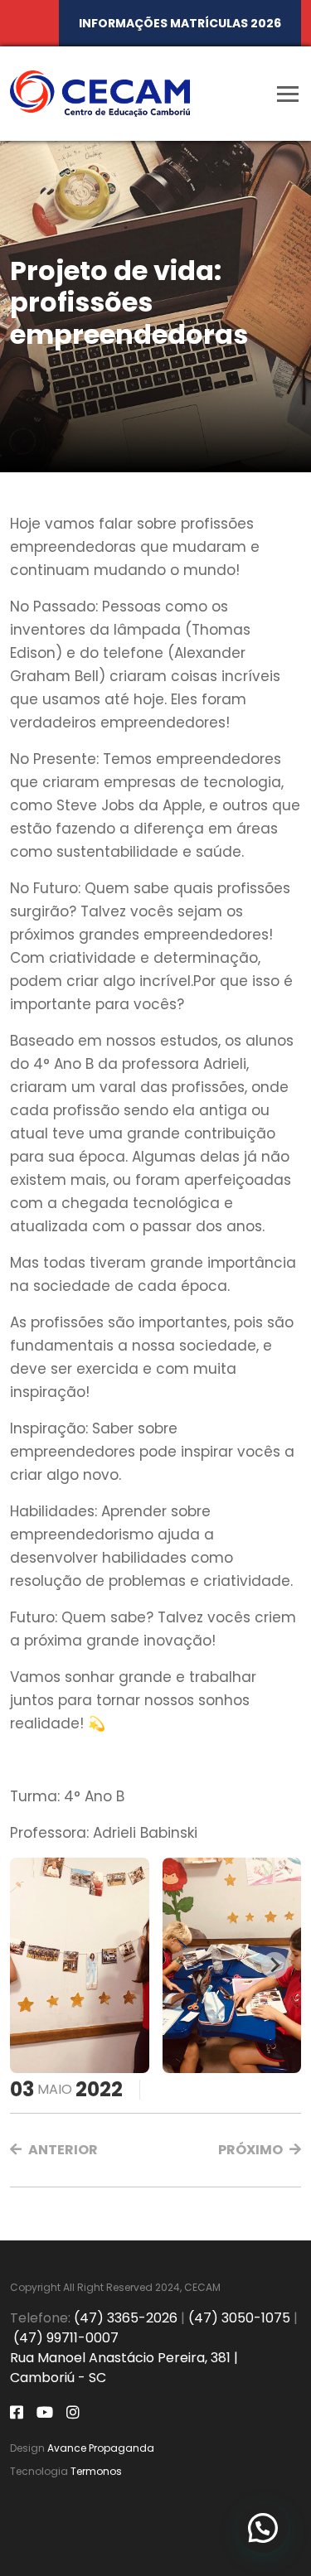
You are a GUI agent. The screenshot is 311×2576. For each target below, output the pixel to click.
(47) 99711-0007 (66, 2338)
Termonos (96, 2471)
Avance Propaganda (101, 2448)
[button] (54, 2150)
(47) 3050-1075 (239, 2318)
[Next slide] (275, 1965)
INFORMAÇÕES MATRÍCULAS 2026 (180, 23)
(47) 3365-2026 (126, 2318)
